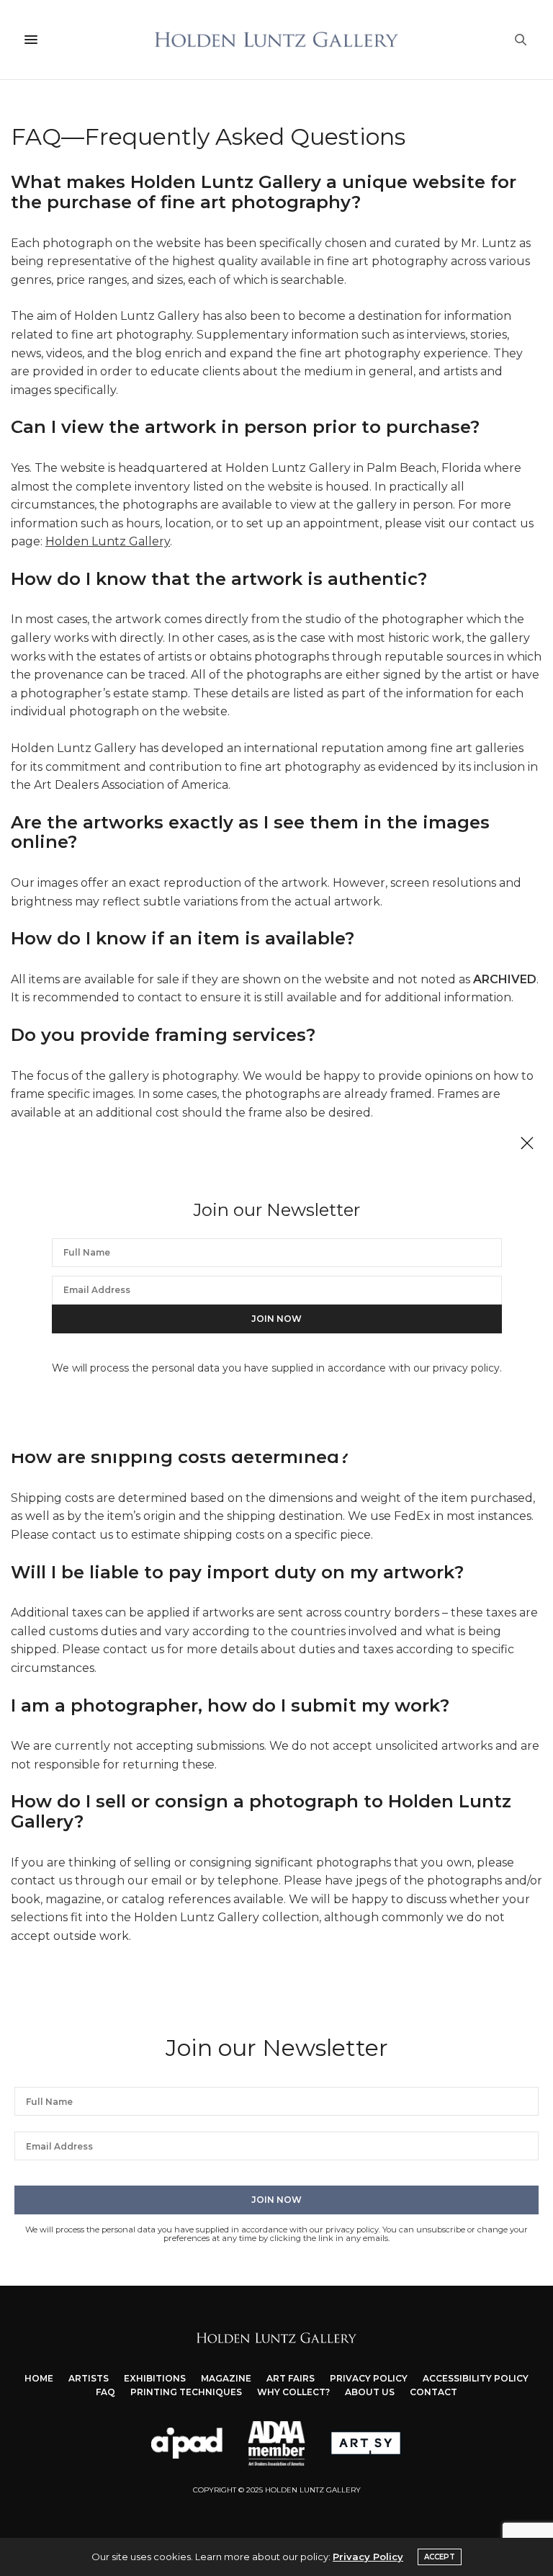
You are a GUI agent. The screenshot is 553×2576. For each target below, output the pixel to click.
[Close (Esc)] (527, 1144)
